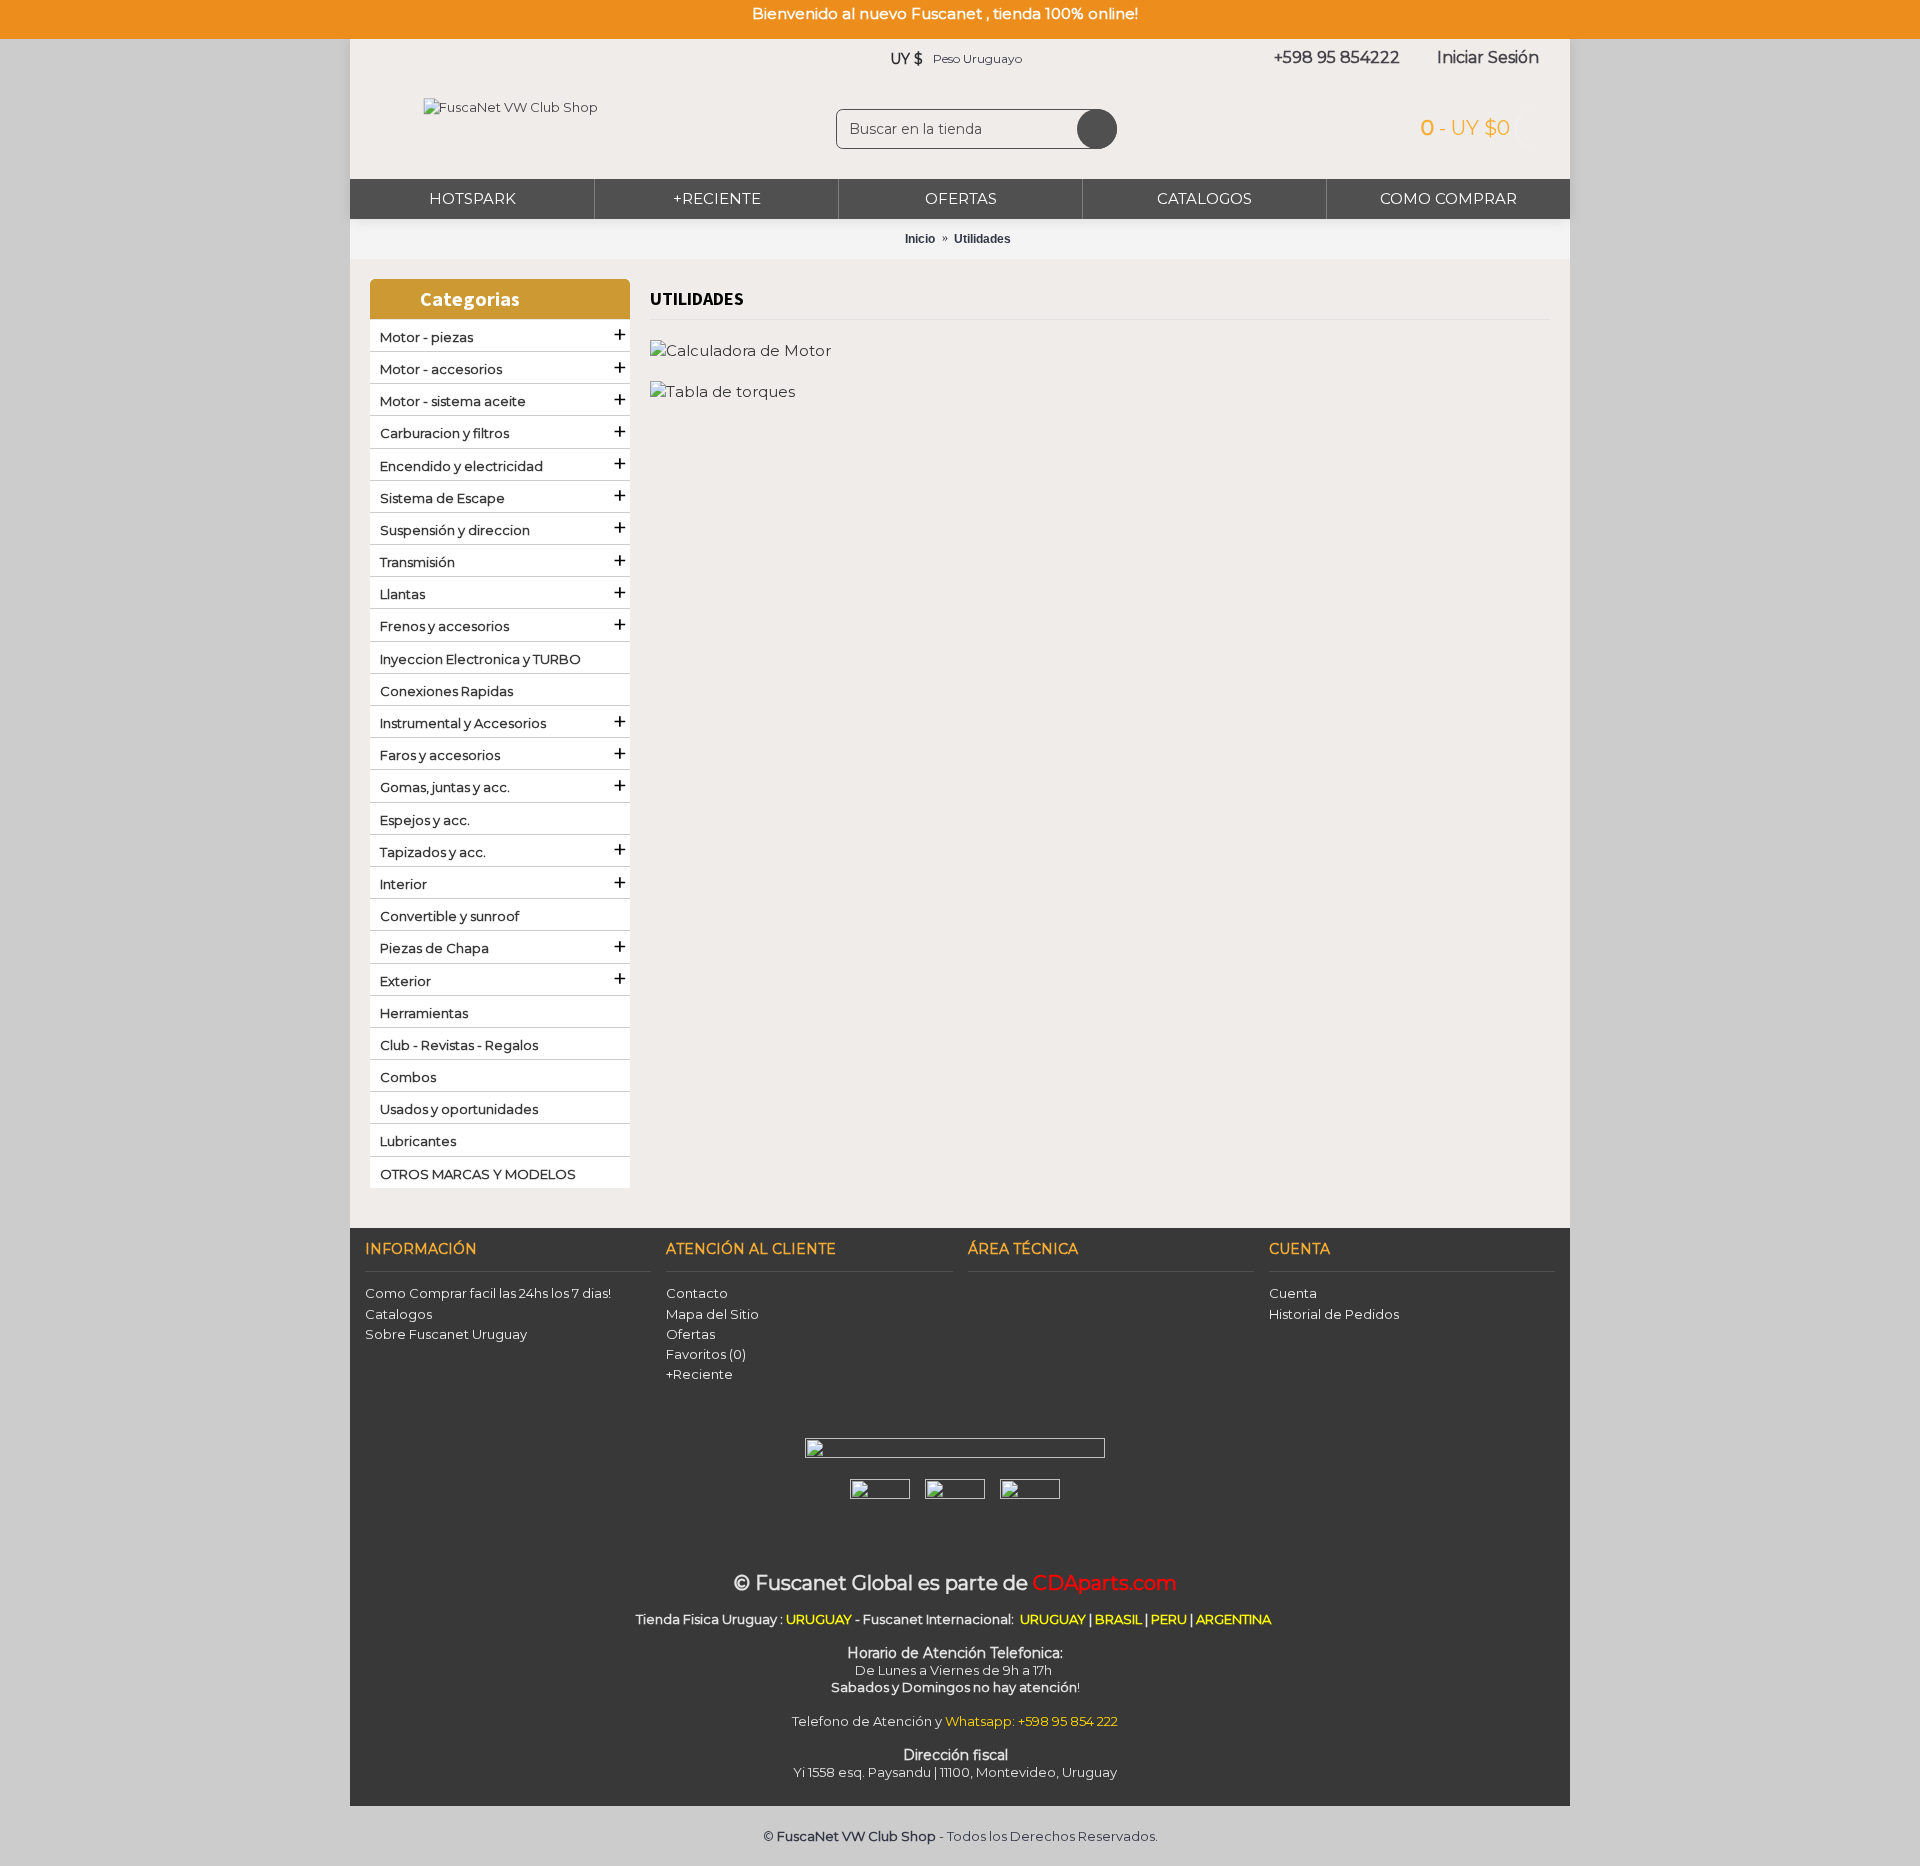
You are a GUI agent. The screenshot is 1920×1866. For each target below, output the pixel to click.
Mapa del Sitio (712, 1314)
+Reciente (699, 1374)
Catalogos (398, 1314)
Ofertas (690, 1334)
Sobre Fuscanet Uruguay (446, 1334)
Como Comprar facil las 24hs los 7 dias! (488, 1293)
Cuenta (1293, 1293)
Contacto (697, 1293)
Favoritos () (706, 1354)
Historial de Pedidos (1334, 1314)
